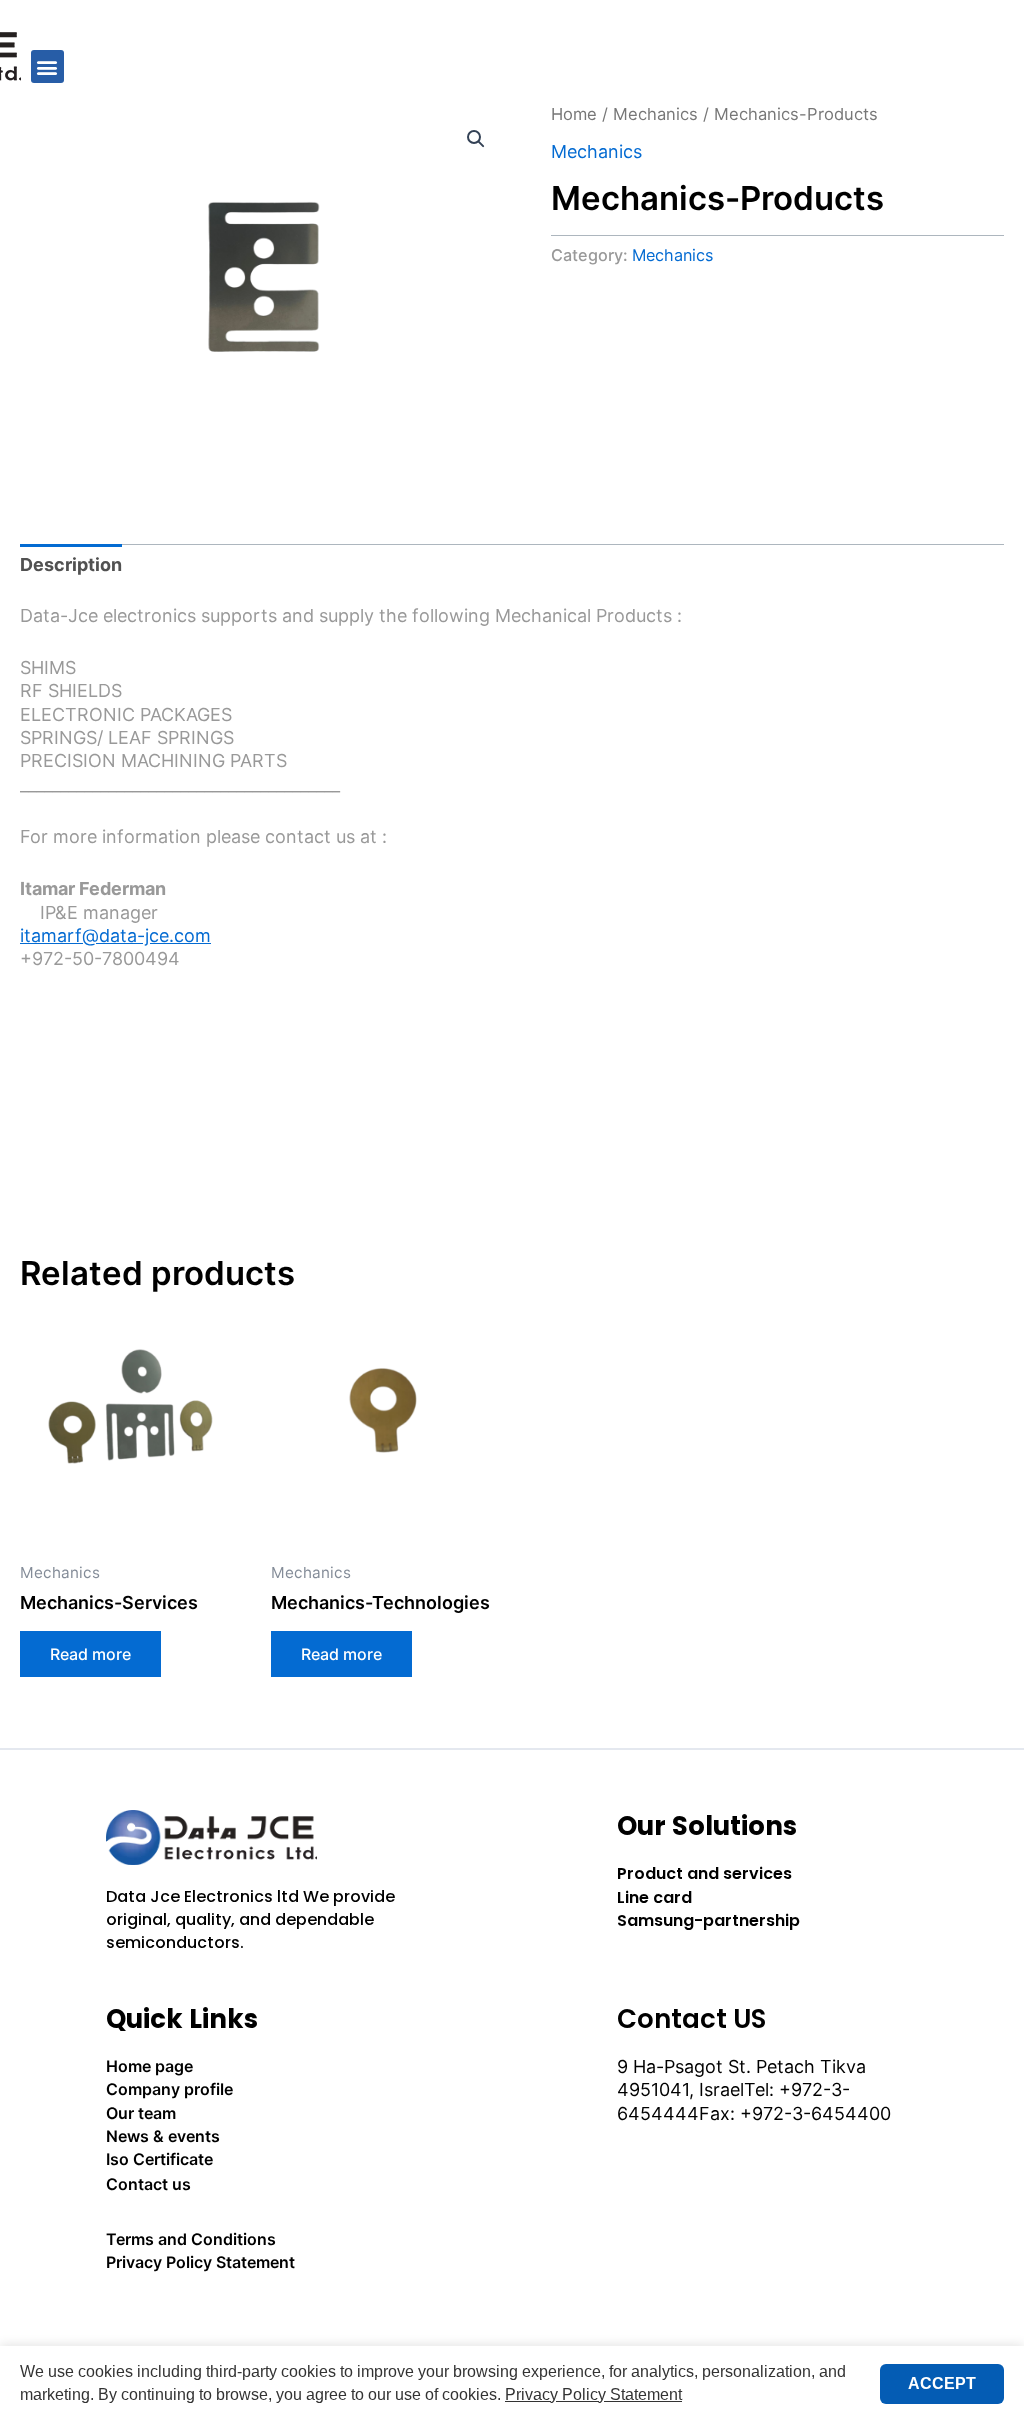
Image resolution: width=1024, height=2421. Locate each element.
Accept (942, 2383)
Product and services (704, 1873)
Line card (654, 1897)
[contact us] (256, 2317)
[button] (47, 66)
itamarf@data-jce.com (115, 935)
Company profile (169, 2089)
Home (574, 114)
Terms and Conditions (191, 2239)
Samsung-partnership (708, 1920)
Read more (90, 1654)
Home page (149, 2066)
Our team (141, 2113)
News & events (163, 2136)
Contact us (148, 2184)
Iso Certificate (159, 2159)
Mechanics (655, 114)
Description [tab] (71, 564)
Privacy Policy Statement (200, 2262)
